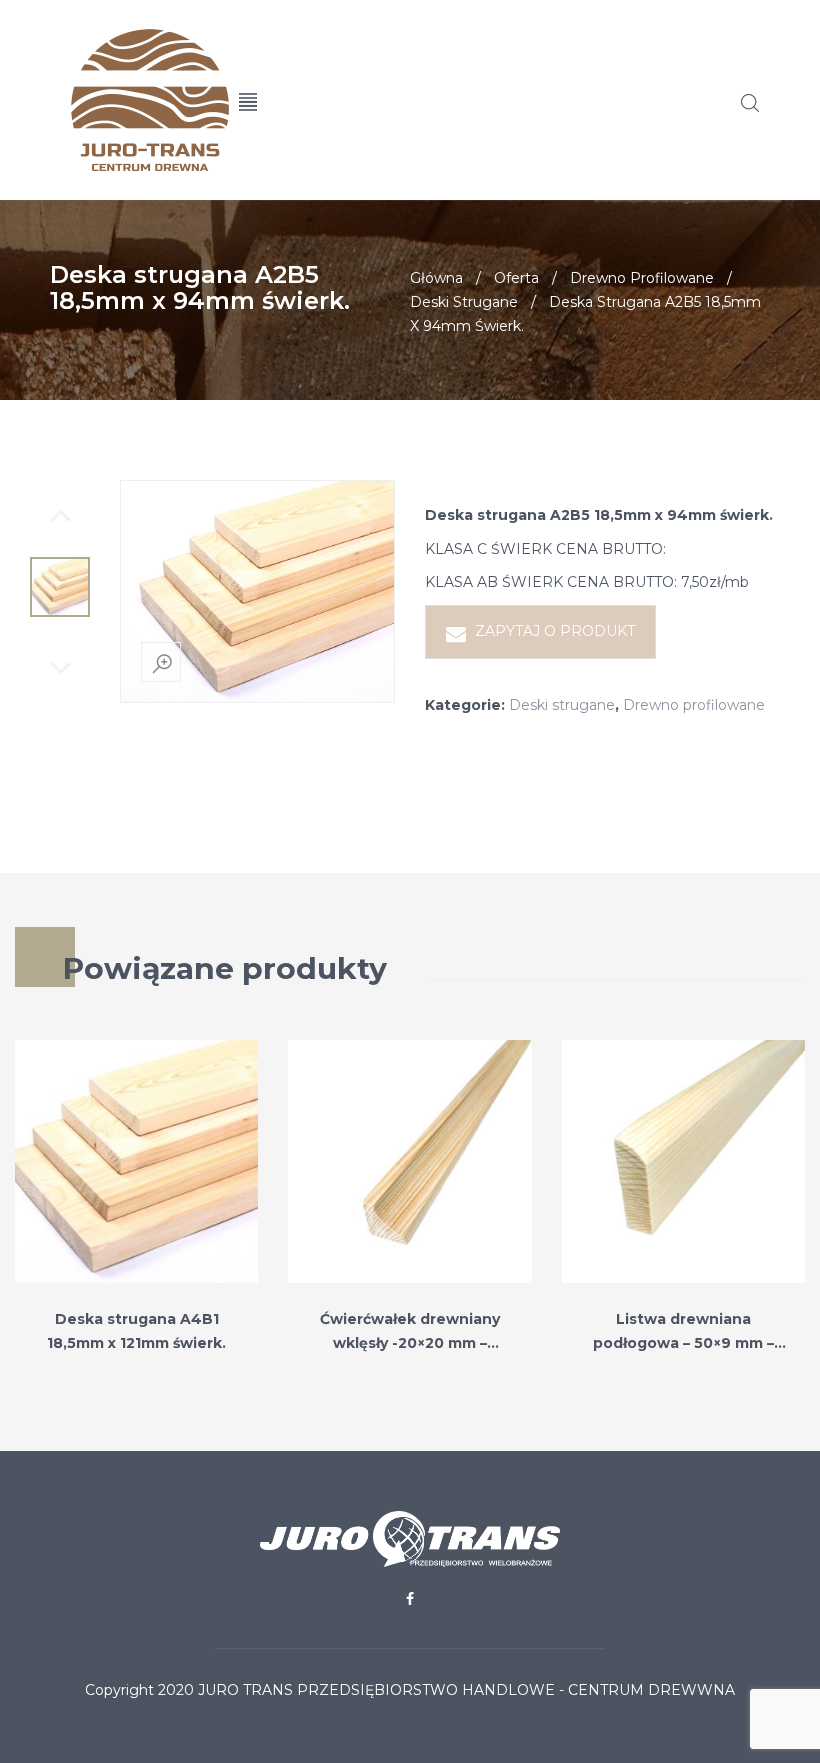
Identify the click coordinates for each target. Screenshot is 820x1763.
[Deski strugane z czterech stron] (60, 587)
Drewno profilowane (642, 278)
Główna (436, 278)
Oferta (516, 278)
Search (750, 103)
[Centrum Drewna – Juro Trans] (129, 100)
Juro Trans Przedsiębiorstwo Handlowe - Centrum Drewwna (466, 1690)
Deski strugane (464, 302)
